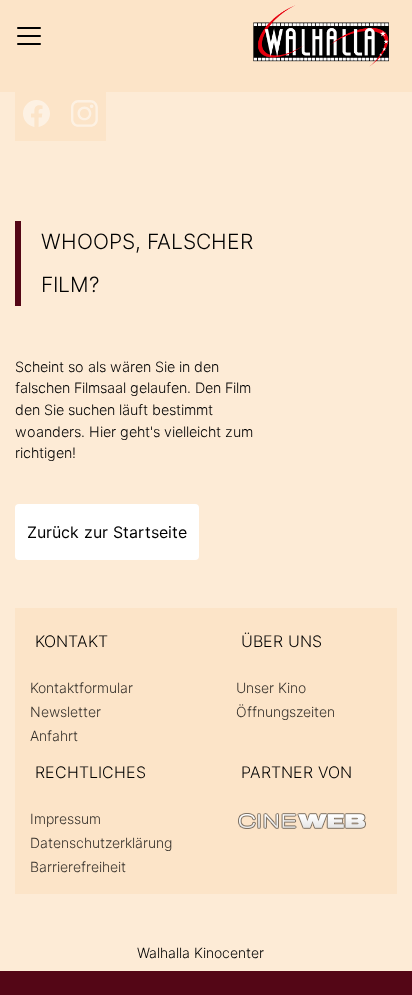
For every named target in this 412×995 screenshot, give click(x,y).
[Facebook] (36, 113)
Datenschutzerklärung (101, 842)
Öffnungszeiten (285, 711)
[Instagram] (84, 113)
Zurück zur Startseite (107, 532)
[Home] (321, 36)
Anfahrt (54, 735)
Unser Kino (271, 687)
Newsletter (65, 711)
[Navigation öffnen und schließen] (29, 36)
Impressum (65, 818)
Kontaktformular (81, 687)
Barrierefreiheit (78, 866)
